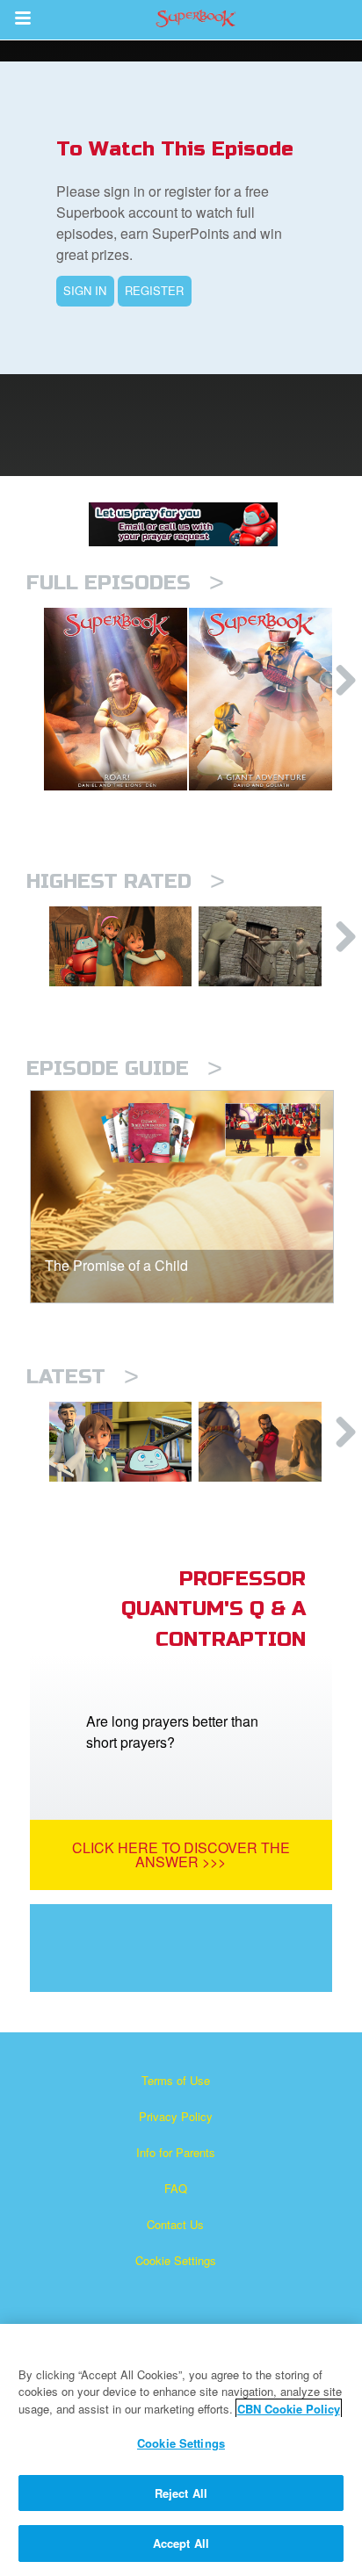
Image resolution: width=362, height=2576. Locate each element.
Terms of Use (176, 2080)
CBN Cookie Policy (289, 2409)
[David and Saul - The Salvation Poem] (120, 946)
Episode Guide (124, 1068)
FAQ (176, 2188)
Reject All (181, 2493)
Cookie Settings (176, 2260)
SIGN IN (85, 290)
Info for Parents (176, 2152)
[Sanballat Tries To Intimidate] (270, 1442)
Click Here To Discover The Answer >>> (181, 1854)
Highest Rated (126, 881)
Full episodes (125, 583)
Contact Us (175, 2224)
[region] (181, 2450)
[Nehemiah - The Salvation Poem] (120, 1442)
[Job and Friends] (270, 946)
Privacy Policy (176, 2116)
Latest (83, 1377)
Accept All (181, 2543)
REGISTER (154, 290)
